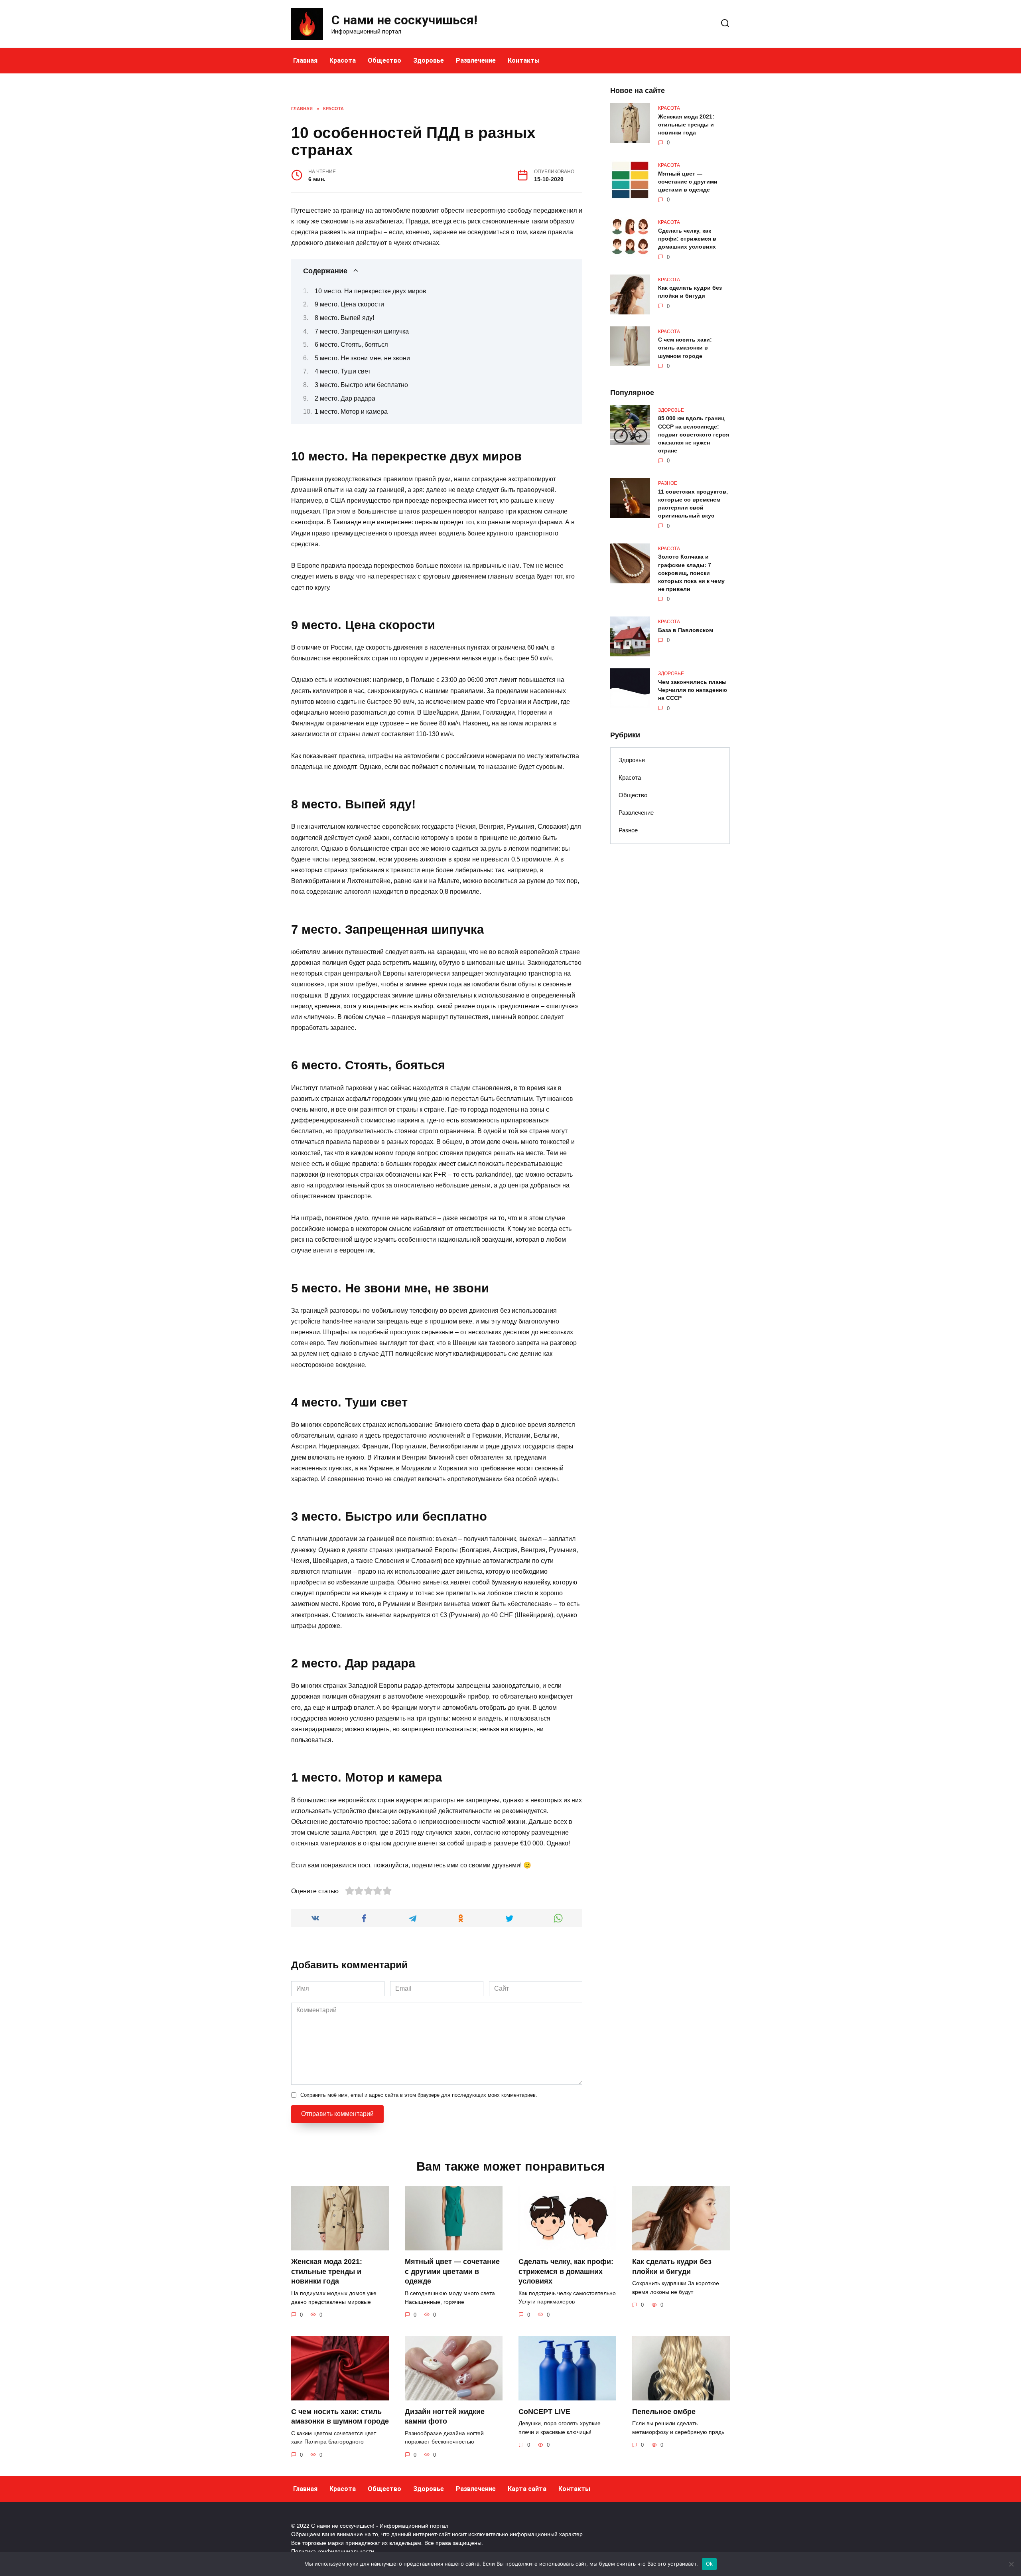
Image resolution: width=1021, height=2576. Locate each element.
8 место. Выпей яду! (344, 318)
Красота (343, 60)
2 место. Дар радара (345, 398)
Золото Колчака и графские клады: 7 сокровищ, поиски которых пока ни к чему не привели (691, 573)
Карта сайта (527, 2489)
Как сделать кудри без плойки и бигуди (690, 292)
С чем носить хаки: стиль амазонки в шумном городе (685, 348)
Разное (628, 830)
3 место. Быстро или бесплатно (361, 385)
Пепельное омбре (664, 2412)
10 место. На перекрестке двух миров (371, 291)
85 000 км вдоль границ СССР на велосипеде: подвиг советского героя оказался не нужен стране (694, 435)
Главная (305, 60)
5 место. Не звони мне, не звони (362, 358)
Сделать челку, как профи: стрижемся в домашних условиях (687, 239)
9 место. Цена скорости (349, 304)
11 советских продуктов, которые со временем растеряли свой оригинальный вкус (693, 504)
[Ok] (1011, 2564)
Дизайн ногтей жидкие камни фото (445, 2417)
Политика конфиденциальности (333, 2551)
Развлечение (476, 60)
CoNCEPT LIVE (544, 2412)
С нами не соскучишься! (404, 20)
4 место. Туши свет (343, 371)
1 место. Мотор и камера (351, 412)
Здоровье (429, 60)
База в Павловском (686, 630)
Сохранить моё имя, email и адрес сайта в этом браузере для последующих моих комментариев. (419, 2095)
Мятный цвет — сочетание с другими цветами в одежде (688, 182)
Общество (384, 60)
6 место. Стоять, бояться (351, 345)
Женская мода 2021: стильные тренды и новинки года (686, 124)
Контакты (524, 60)
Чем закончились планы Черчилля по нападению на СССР (693, 690)
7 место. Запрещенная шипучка (362, 331)
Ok (710, 2564)
